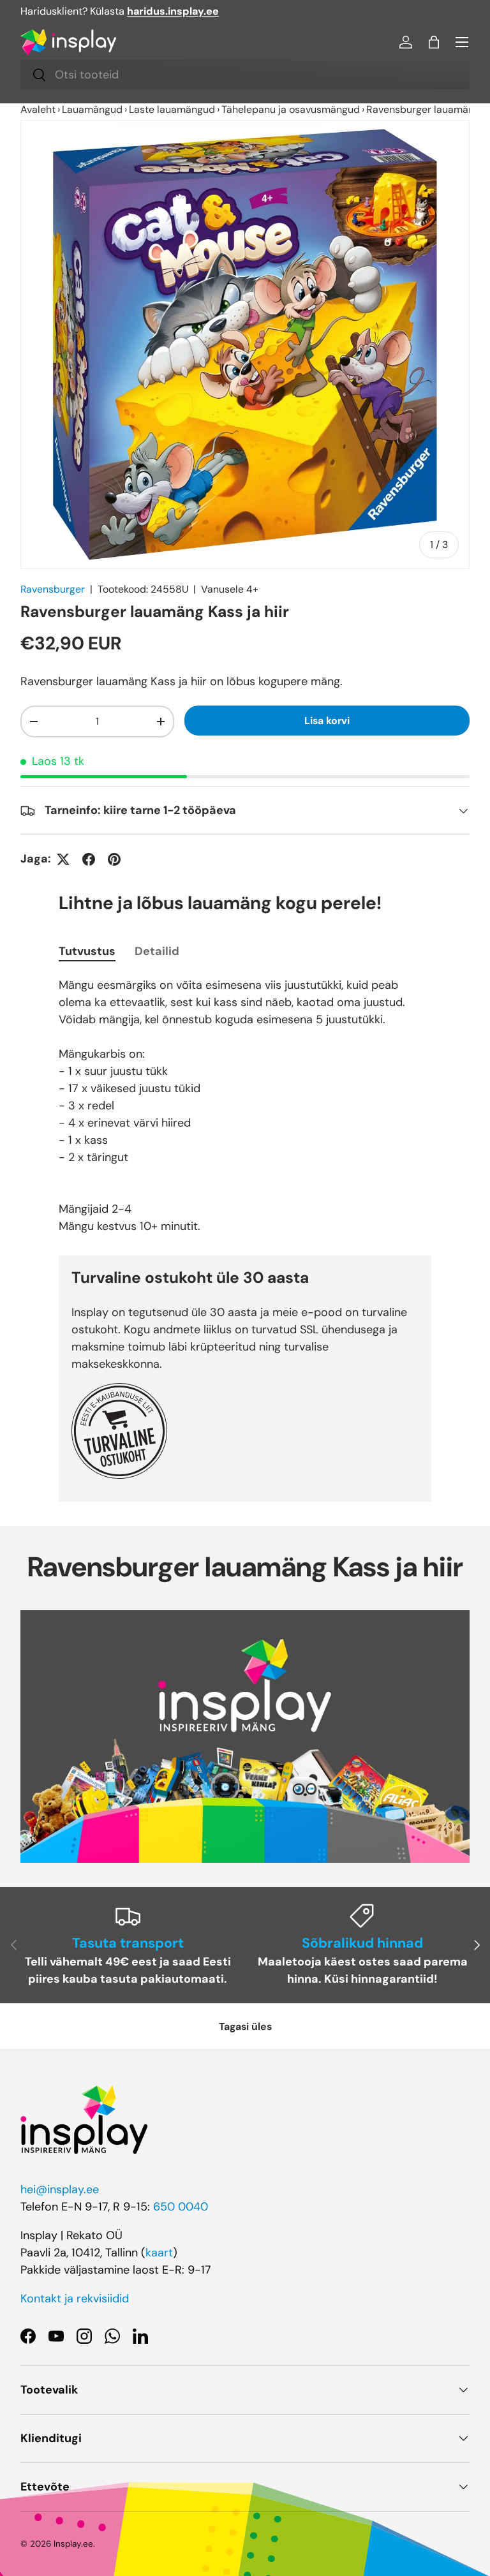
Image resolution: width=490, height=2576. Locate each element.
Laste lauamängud (172, 109)
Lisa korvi (327, 721)
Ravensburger (53, 589)
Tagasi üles (245, 2026)
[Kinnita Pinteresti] (114, 859)
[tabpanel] (245, 1106)
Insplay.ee (73, 2544)
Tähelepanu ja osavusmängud (291, 109)
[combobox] (245, 75)
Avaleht (38, 109)
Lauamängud (92, 109)
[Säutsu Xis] (63, 859)
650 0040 (181, 2207)
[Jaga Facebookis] (89, 859)
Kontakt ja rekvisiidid (75, 2298)
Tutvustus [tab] (87, 951)
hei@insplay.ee (60, 2189)
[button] (434, 42)
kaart (159, 2253)
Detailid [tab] (157, 951)
